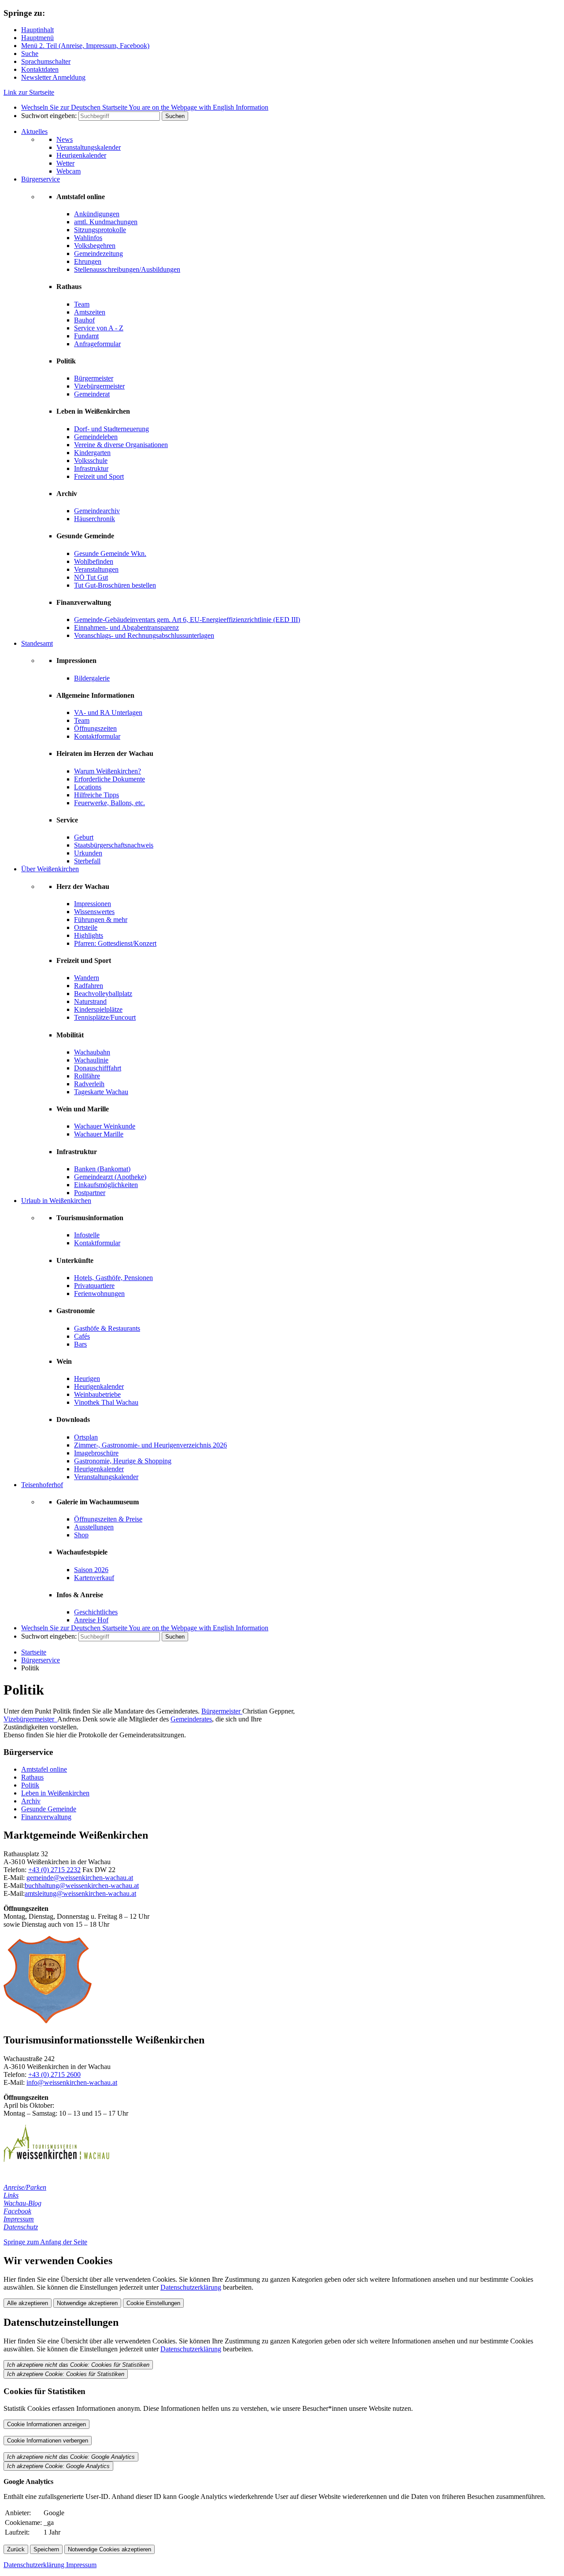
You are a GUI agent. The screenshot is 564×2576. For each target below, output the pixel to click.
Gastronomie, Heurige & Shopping (123, 1461)
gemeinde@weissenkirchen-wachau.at (80, 1878)
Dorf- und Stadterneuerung (111, 429)
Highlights (89, 935)
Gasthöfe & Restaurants (107, 1328)
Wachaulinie (91, 1060)
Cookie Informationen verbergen (48, 2441)
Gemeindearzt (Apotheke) (110, 1177)
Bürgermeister (94, 378)
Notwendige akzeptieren (87, 2303)
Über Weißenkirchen (50, 869)
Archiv (31, 1801)
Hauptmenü (37, 38)
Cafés (82, 1336)
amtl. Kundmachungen (106, 222)
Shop (81, 1535)
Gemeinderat (92, 394)
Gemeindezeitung (98, 254)
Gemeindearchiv (97, 511)
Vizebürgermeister (99, 386)
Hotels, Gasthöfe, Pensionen (113, 1278)
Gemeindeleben (96, 437)
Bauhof (84, 320)
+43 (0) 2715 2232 (54, 1870)
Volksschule (91, 461)
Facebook (17, 2211)
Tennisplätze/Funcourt (105, 1017)
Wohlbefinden (94, 561)
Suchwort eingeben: (49, 116)
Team (82, 304)
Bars (80, 1344)
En (199, 107)
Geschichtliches (96, 1612)
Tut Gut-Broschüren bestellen (115, 585)
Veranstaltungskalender (89, 147)
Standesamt (37, 643)
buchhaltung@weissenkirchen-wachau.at (82, 1886)
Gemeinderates (191, 1719)
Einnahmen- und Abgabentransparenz (126, 627)
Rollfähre (87, 1076)
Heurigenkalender (81, 155)
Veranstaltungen (96, 569)
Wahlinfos (88, 238)
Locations (88, 787)
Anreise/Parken (25, 2187)
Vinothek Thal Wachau (106, 1402)
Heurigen (87, 1379)
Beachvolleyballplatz (103, 994)
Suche (30, 54)
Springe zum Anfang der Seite (45, 2242)
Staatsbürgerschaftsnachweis (114, 845)
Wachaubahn (92, 1052)
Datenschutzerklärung (191, 2287)
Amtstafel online (44, 1769)
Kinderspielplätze (98, 1009)
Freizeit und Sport (99, 476)
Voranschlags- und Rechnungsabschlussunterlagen (144, 635)
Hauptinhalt (37, 30)
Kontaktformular (97, 736)
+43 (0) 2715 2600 (54, 2074)
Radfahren (89, 986)
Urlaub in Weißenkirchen (56, 1201)
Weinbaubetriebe (97, 1394)
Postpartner (90, 1193)
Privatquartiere (94, 1286)
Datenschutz (21, 2227)
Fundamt (86, 336)
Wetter (65, 163)
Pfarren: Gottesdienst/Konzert (115, 943)
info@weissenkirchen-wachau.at (72, 2082)
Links (11, 2195)
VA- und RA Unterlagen (108, 712)
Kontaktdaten (40, 69)
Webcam (69, 171)
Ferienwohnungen (99, 1294)
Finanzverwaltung (46, 1817)
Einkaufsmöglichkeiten (106, 1185)
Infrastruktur (91, 468)
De (74, 107)
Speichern (46, 2549)
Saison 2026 (91, 1570)
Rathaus (32, 1777)
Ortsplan (86, 1437)
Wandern (87, 978)
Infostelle (87, 1235)
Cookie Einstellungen (153, 2303)
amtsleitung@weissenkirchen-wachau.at (80, 1893)
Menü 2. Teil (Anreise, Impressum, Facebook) (85, 46)
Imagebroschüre (96, 1453)
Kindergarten (92, 453)
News (65, 139)
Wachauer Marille (99, 1134)
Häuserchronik (95, 519)
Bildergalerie (92, 678)
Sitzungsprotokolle (100, 230)
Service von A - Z (99, 328)
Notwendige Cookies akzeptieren (109, 2549)
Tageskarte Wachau (101, 1092)
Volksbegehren (95, 246)
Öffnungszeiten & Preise (108, 1519)
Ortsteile (86, 927)
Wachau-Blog (22, 2203)
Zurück (16, 2549)
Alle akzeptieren (28, 2303)
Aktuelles (34, 131)
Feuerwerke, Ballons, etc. (109, 803)
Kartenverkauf (94, 1578)
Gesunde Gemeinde (49, 1809)
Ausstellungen (94, 1527)
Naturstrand (90, 1001)
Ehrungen (88, 261)
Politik (30, 1785)
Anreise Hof (91, 1620)
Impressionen (93, 904)
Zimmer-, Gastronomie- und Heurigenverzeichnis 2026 (150, 1445)
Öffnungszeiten (95, 728)
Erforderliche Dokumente (109, 779)
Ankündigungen (97, 214)
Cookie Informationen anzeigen (46, 2424)
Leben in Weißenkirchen (55, 1793)
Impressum (19, 2219)
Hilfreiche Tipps (96, 795)
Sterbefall (87, 861)
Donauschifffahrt (98, 1068)
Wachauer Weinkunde (105, 1126)
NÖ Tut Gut (91, 577)
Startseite (34, 1652)
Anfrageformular (97, 344)
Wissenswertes (94, 912)
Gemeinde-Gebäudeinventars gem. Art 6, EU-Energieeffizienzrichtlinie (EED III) (187, 620)
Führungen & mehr (101, 920)
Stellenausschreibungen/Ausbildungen (127, 269)
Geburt (84, 837)
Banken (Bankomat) (102, 1169)
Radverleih (89, 1084)
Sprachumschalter (46, 61)
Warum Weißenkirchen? (108, 771)
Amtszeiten (90, 312)
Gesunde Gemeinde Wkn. (110, 553)
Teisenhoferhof (42, 1485)
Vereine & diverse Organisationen (121, 445)
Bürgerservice (41, 179)
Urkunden (88, 853)
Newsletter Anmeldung (53, 77)
